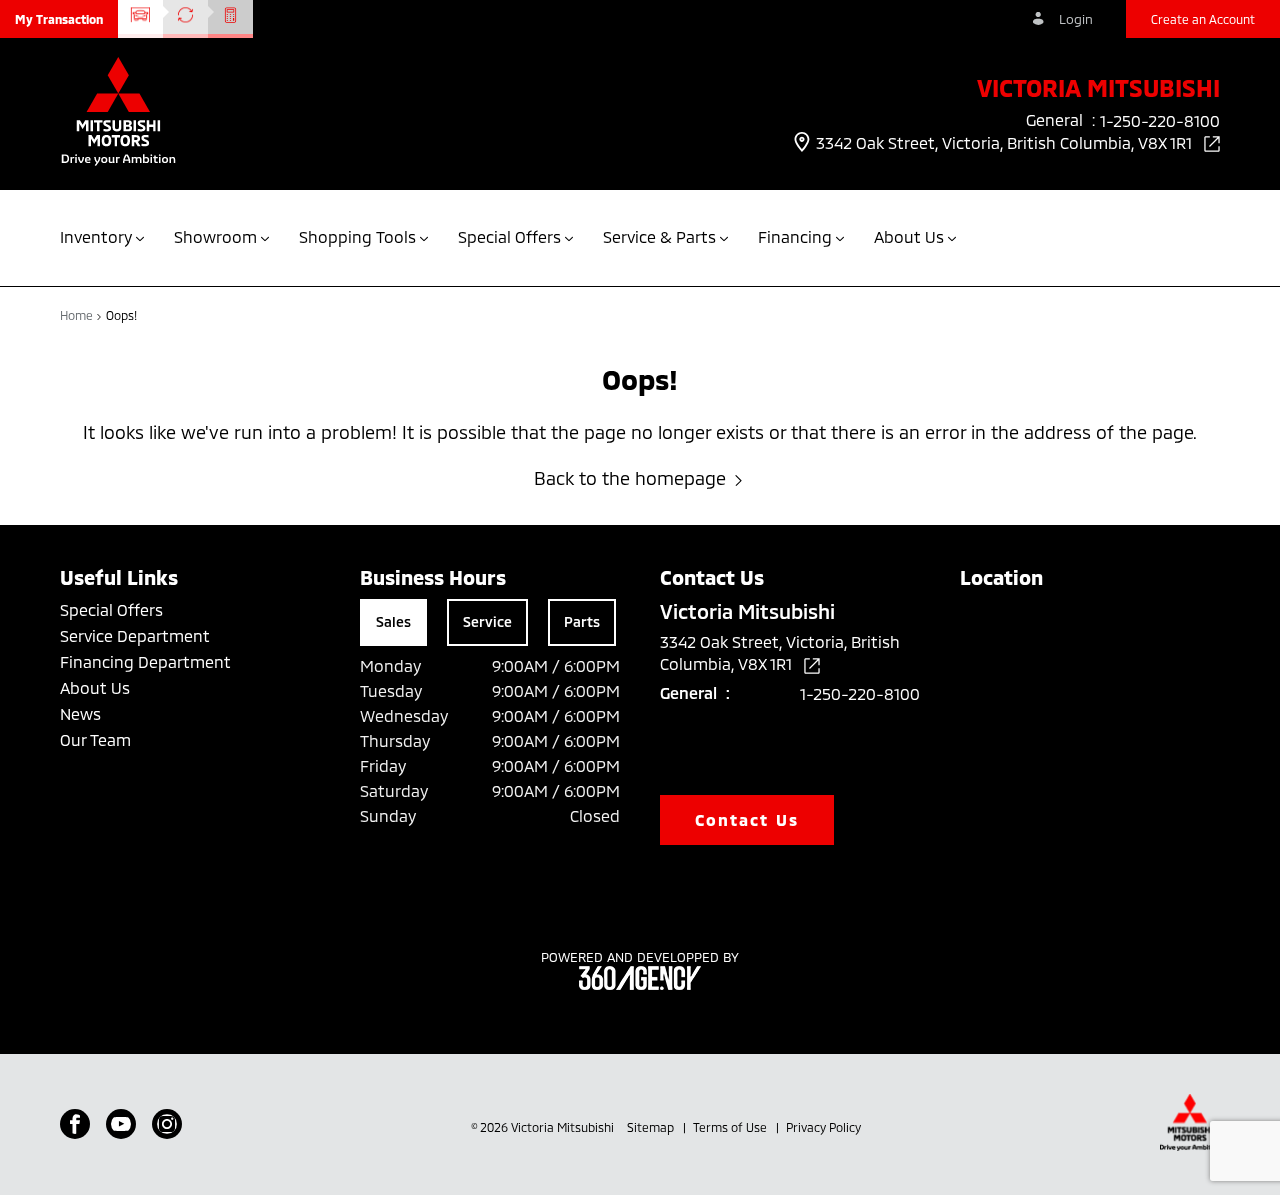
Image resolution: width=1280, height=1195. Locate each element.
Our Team (95, 739)
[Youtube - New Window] (121, 1124)
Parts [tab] (582, 621)
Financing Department (145, 661)
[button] (59, 19)
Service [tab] (487, 621)
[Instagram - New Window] (167, 1124)
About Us (95, 687)
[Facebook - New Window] (75, 1124)
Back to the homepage (630, 478)
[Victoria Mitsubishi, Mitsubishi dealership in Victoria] (118, 113)
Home (78, 315)
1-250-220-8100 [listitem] (1160, 120)
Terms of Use (731, 1127)
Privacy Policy (823, 1127)
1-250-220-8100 (860, 693)
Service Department (135, 635)
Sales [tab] (393, 621)
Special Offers (111, 609)
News (80, 713)
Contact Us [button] (747, 819)
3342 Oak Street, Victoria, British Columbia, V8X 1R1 (1006, 142)
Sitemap (652, 1127)
